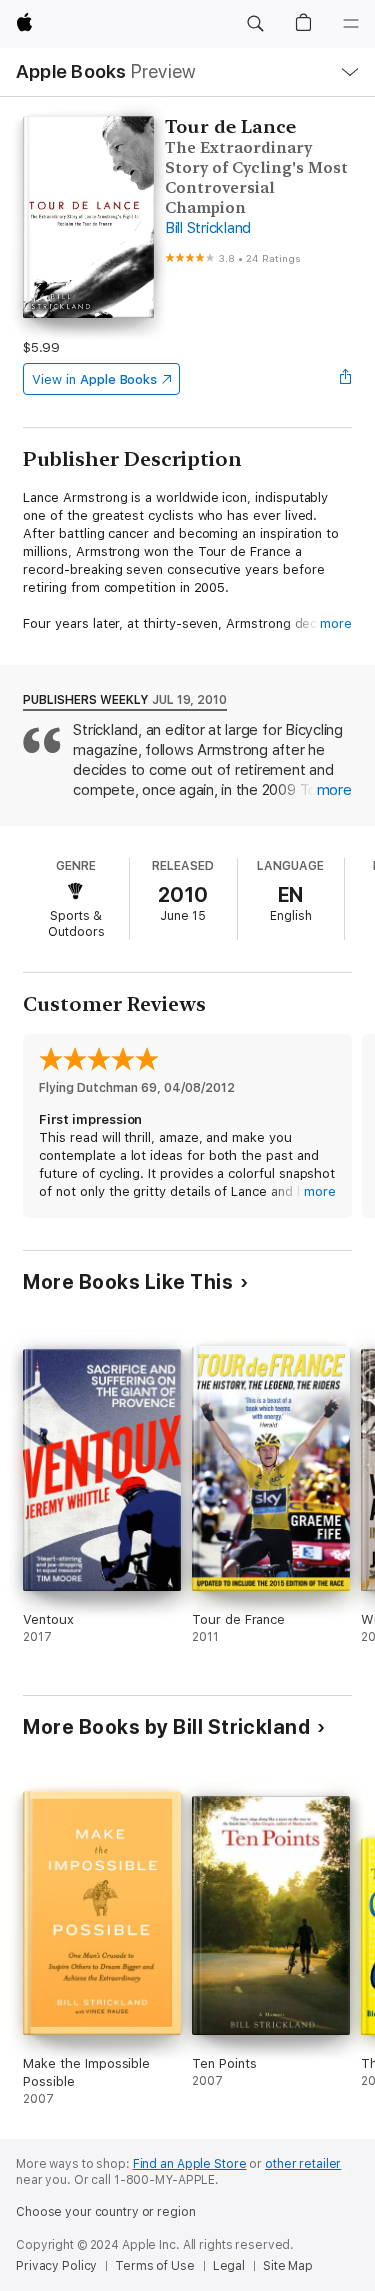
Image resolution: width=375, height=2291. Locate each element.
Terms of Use (155, 2266)
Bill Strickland (208, 228)
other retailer (303, 2164)
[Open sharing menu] (346, 379)
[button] (255, 24)
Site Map (288, 2266)
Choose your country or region (106, 2212)
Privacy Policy (56, 2266)
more (336, 623)
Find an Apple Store (190, 2164)
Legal (229, 2266)
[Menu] (351, 24)
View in (94, 379)
